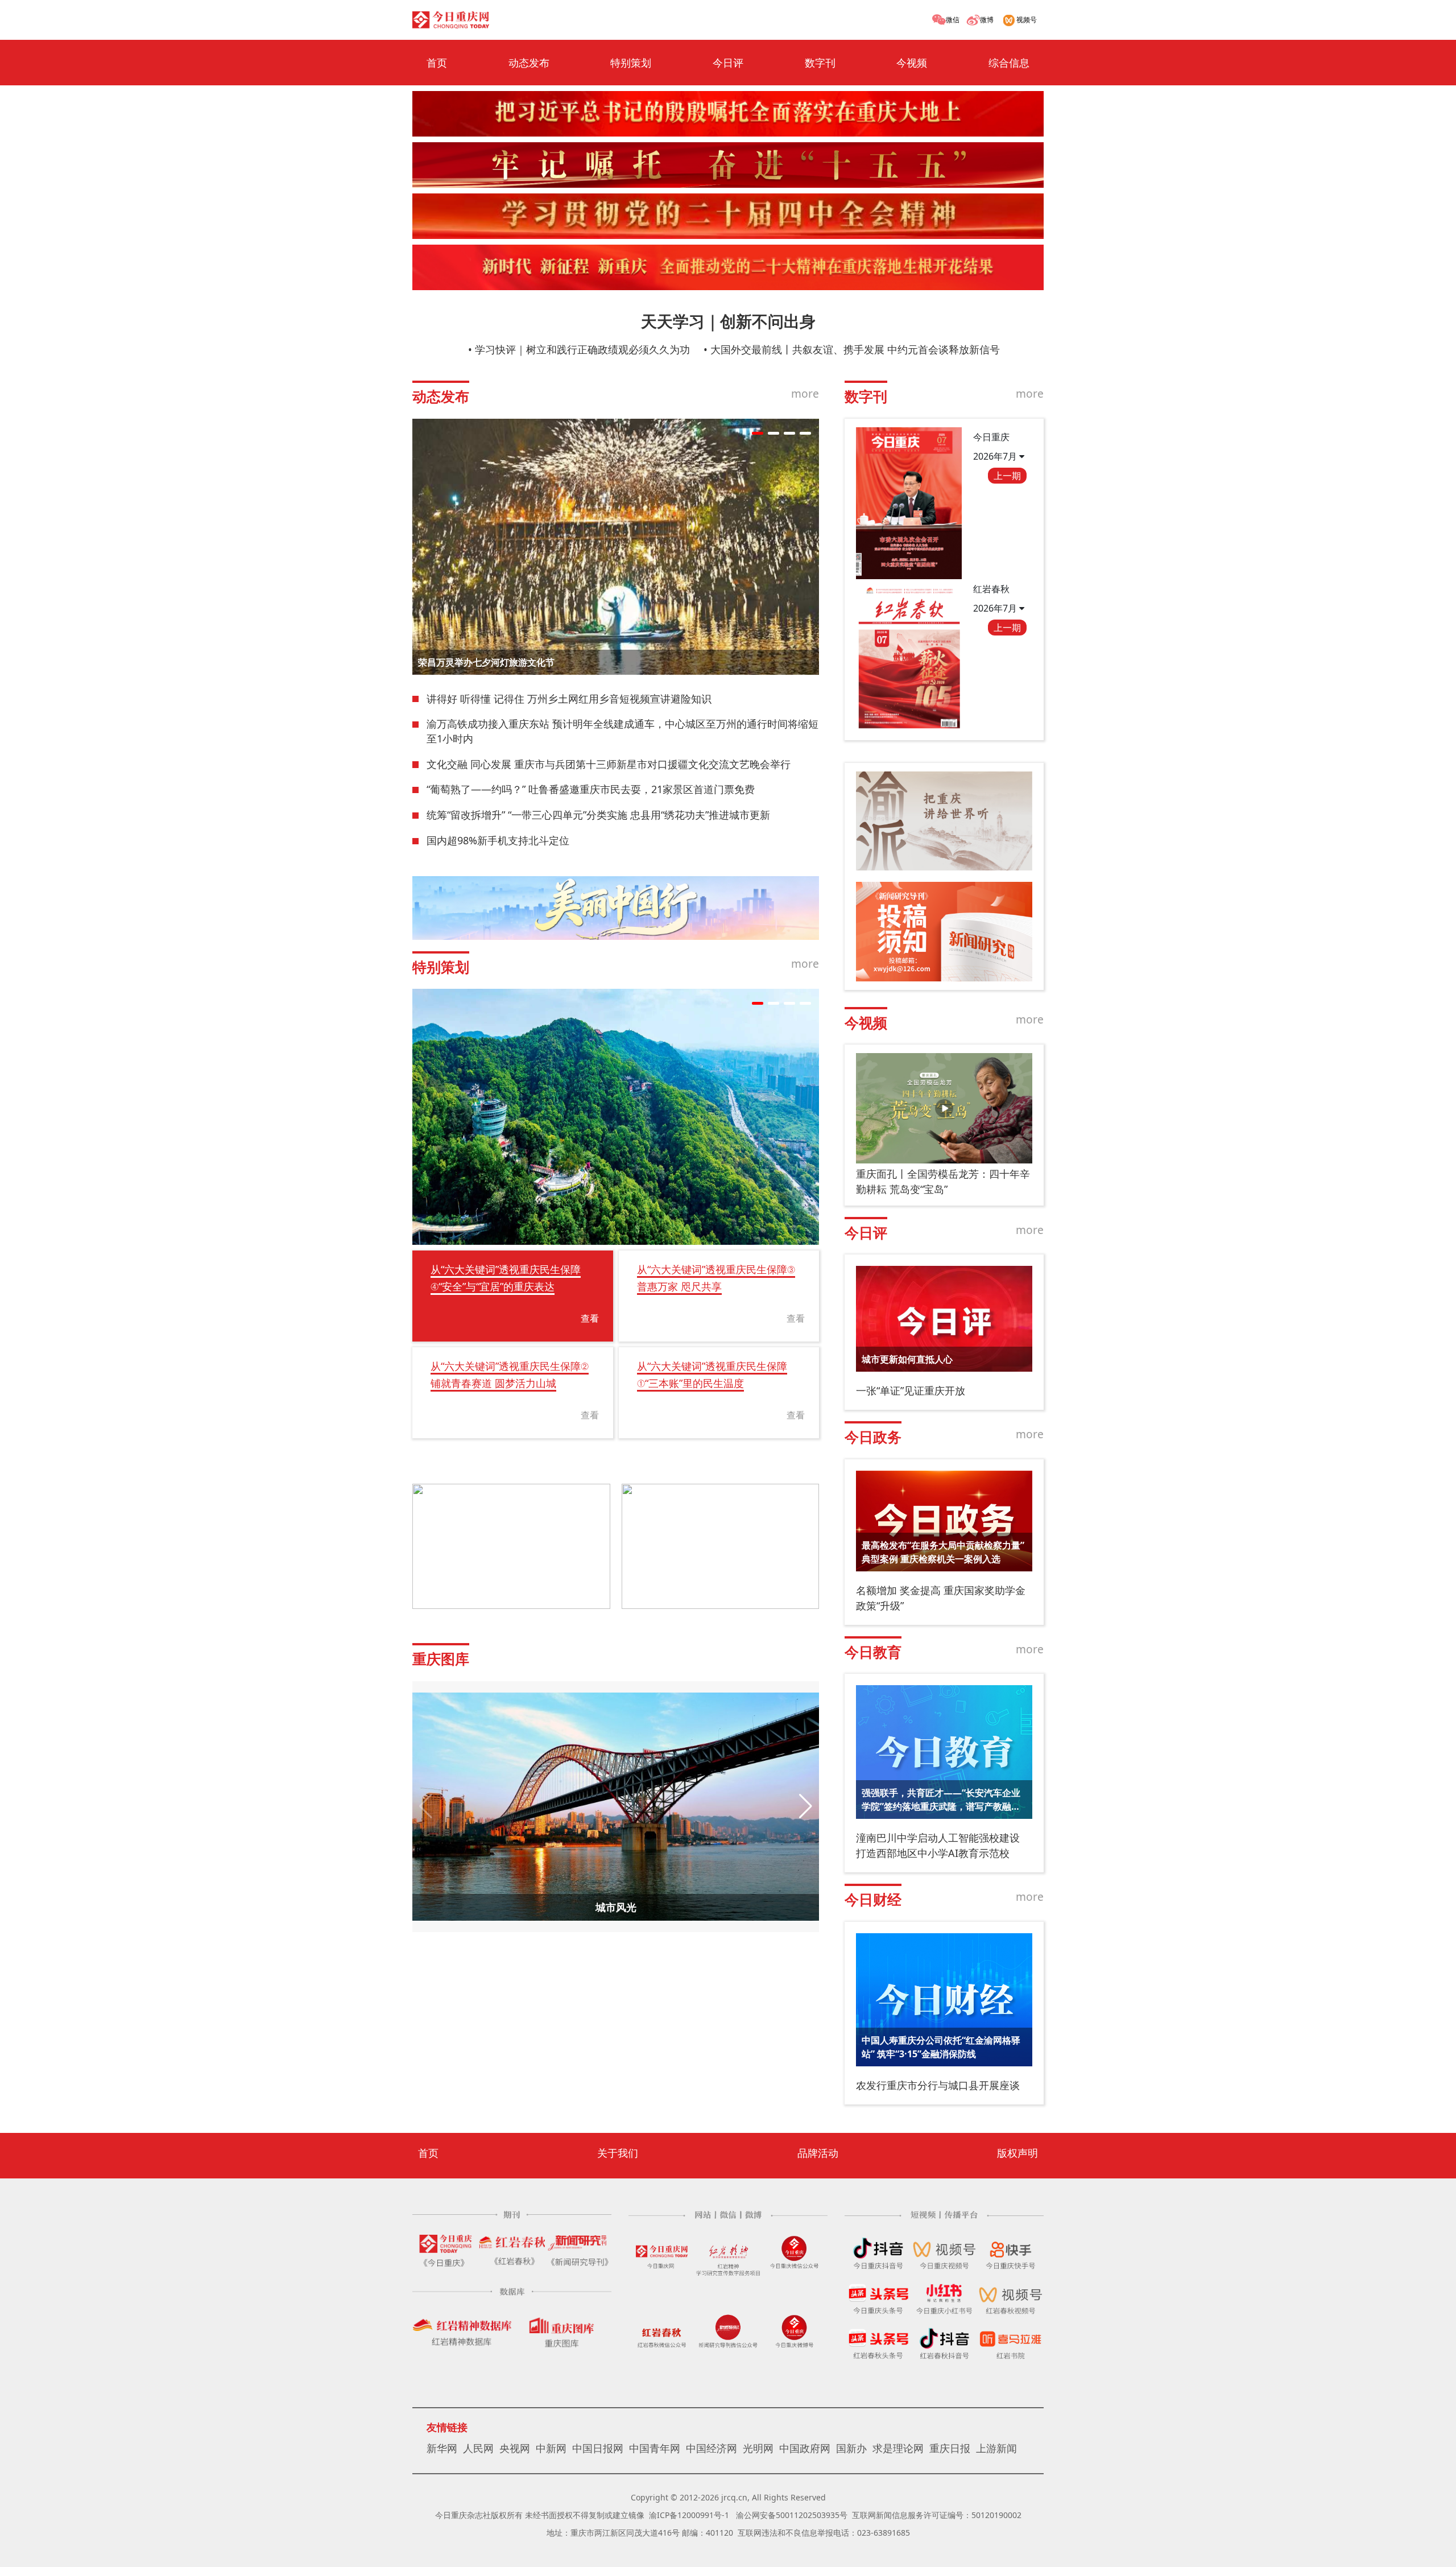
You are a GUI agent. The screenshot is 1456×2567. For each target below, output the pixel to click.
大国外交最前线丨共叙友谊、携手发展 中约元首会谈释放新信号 (855, 349)
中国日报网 (598, 2448)
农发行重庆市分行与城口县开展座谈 (938, 2085)
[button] (758, 433)
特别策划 (631, 63)
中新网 (551, 2448)
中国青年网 (655, 2448)
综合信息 (1009, 63)
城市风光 (616, 1907)
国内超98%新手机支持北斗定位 (498, 840)
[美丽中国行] (616, 908)
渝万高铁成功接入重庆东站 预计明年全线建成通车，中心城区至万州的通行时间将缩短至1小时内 (622, 731)
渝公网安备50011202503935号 (792, 2515)
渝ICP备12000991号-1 (689, 2515)
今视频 (912, 63)
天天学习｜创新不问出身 (728, 321)
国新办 (851, 2448)
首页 (437, 63)
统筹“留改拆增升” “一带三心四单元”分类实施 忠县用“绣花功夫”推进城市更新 (598, 815)
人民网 (478, 2448)
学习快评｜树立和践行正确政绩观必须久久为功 (582, 349)
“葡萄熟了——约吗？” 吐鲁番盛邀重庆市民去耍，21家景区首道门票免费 (591, 789)
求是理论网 (898, 2448)
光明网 (758, 2448)
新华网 (442, 2448)
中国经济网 (712, 2448)
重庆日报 (950, 2448)
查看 (590, 1318)
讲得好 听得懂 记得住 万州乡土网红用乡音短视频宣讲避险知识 (569, 699)
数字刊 (820, 63)
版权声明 (1017, 2153)
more (805, 393)
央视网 (515, 2448)
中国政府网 (805, 2448)
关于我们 (618, 2153)
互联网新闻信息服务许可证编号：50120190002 (937, 2515)
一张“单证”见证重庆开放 (911, 1390)
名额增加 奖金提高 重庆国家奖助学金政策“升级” (941, 1598)
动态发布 (529, 63)
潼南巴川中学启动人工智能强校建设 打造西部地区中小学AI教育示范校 (938, 1845)
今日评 (728, 63)
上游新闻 (996, 2448)
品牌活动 (818, 2153)
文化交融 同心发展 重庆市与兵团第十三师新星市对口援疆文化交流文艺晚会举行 (609, 764)
